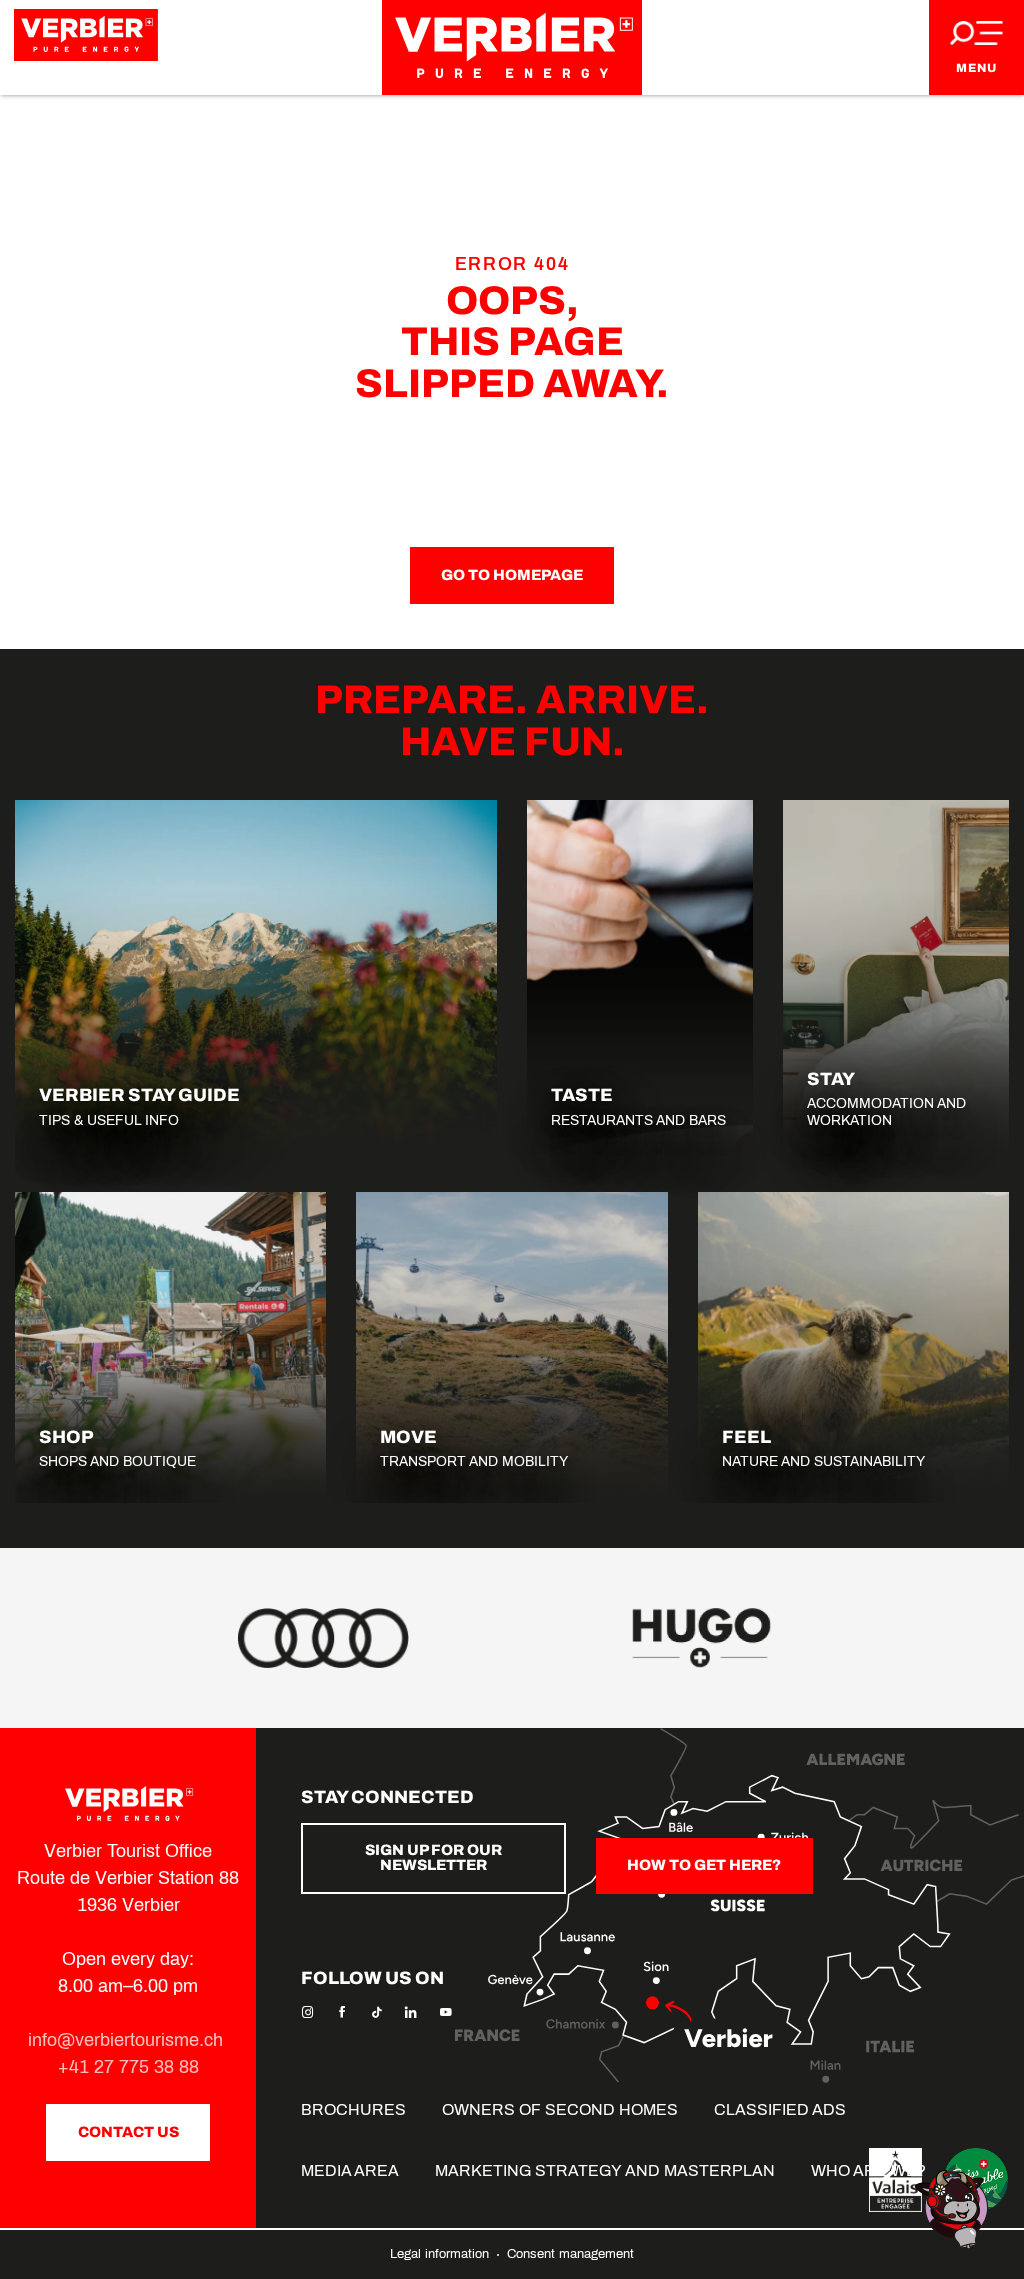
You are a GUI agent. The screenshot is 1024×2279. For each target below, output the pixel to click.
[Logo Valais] (895, 2180)
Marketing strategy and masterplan (605, 2170)
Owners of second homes (560, 2109)
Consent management (570, 2254)
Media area (350, 2170)
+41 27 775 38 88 (128, 2067)
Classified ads (780, 2109)
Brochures (353, 2109)
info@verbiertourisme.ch (128, 2040)
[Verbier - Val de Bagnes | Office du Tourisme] (512, 47)
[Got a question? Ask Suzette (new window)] (954, 2207)
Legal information (441, 2254)
